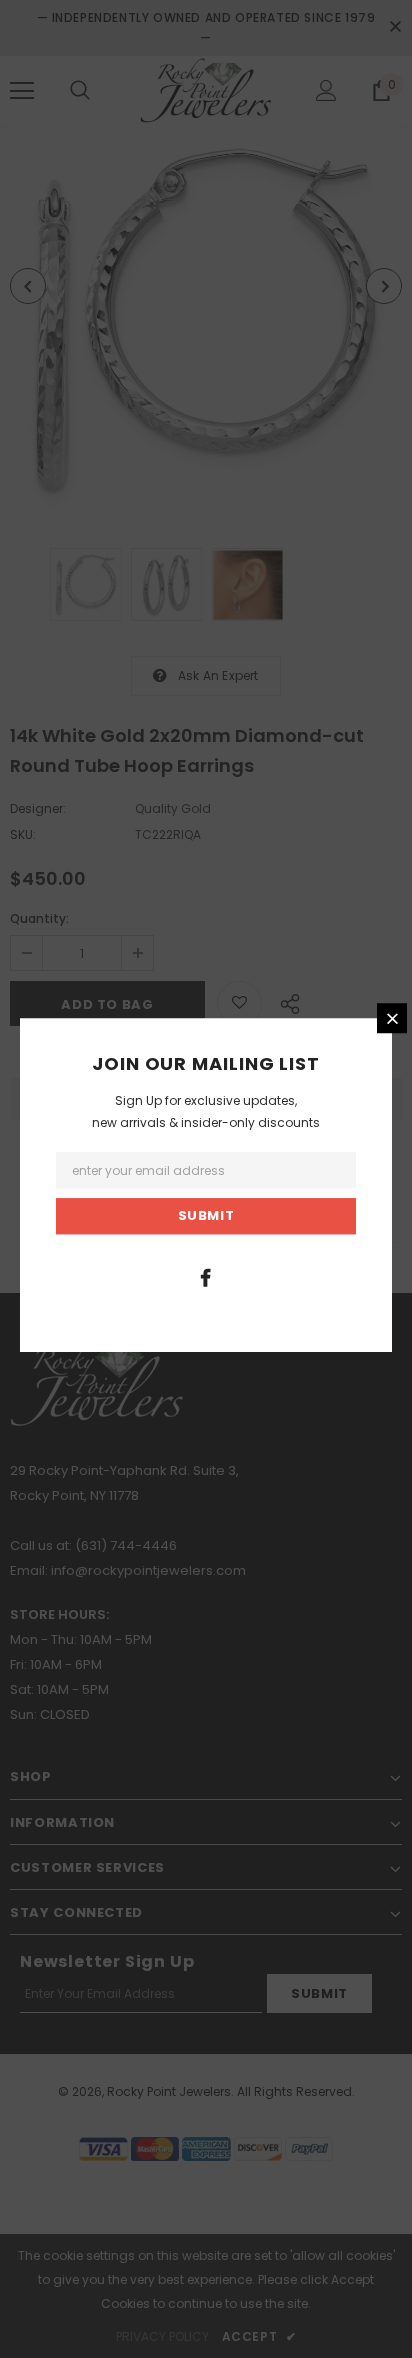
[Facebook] (206, 1277)
